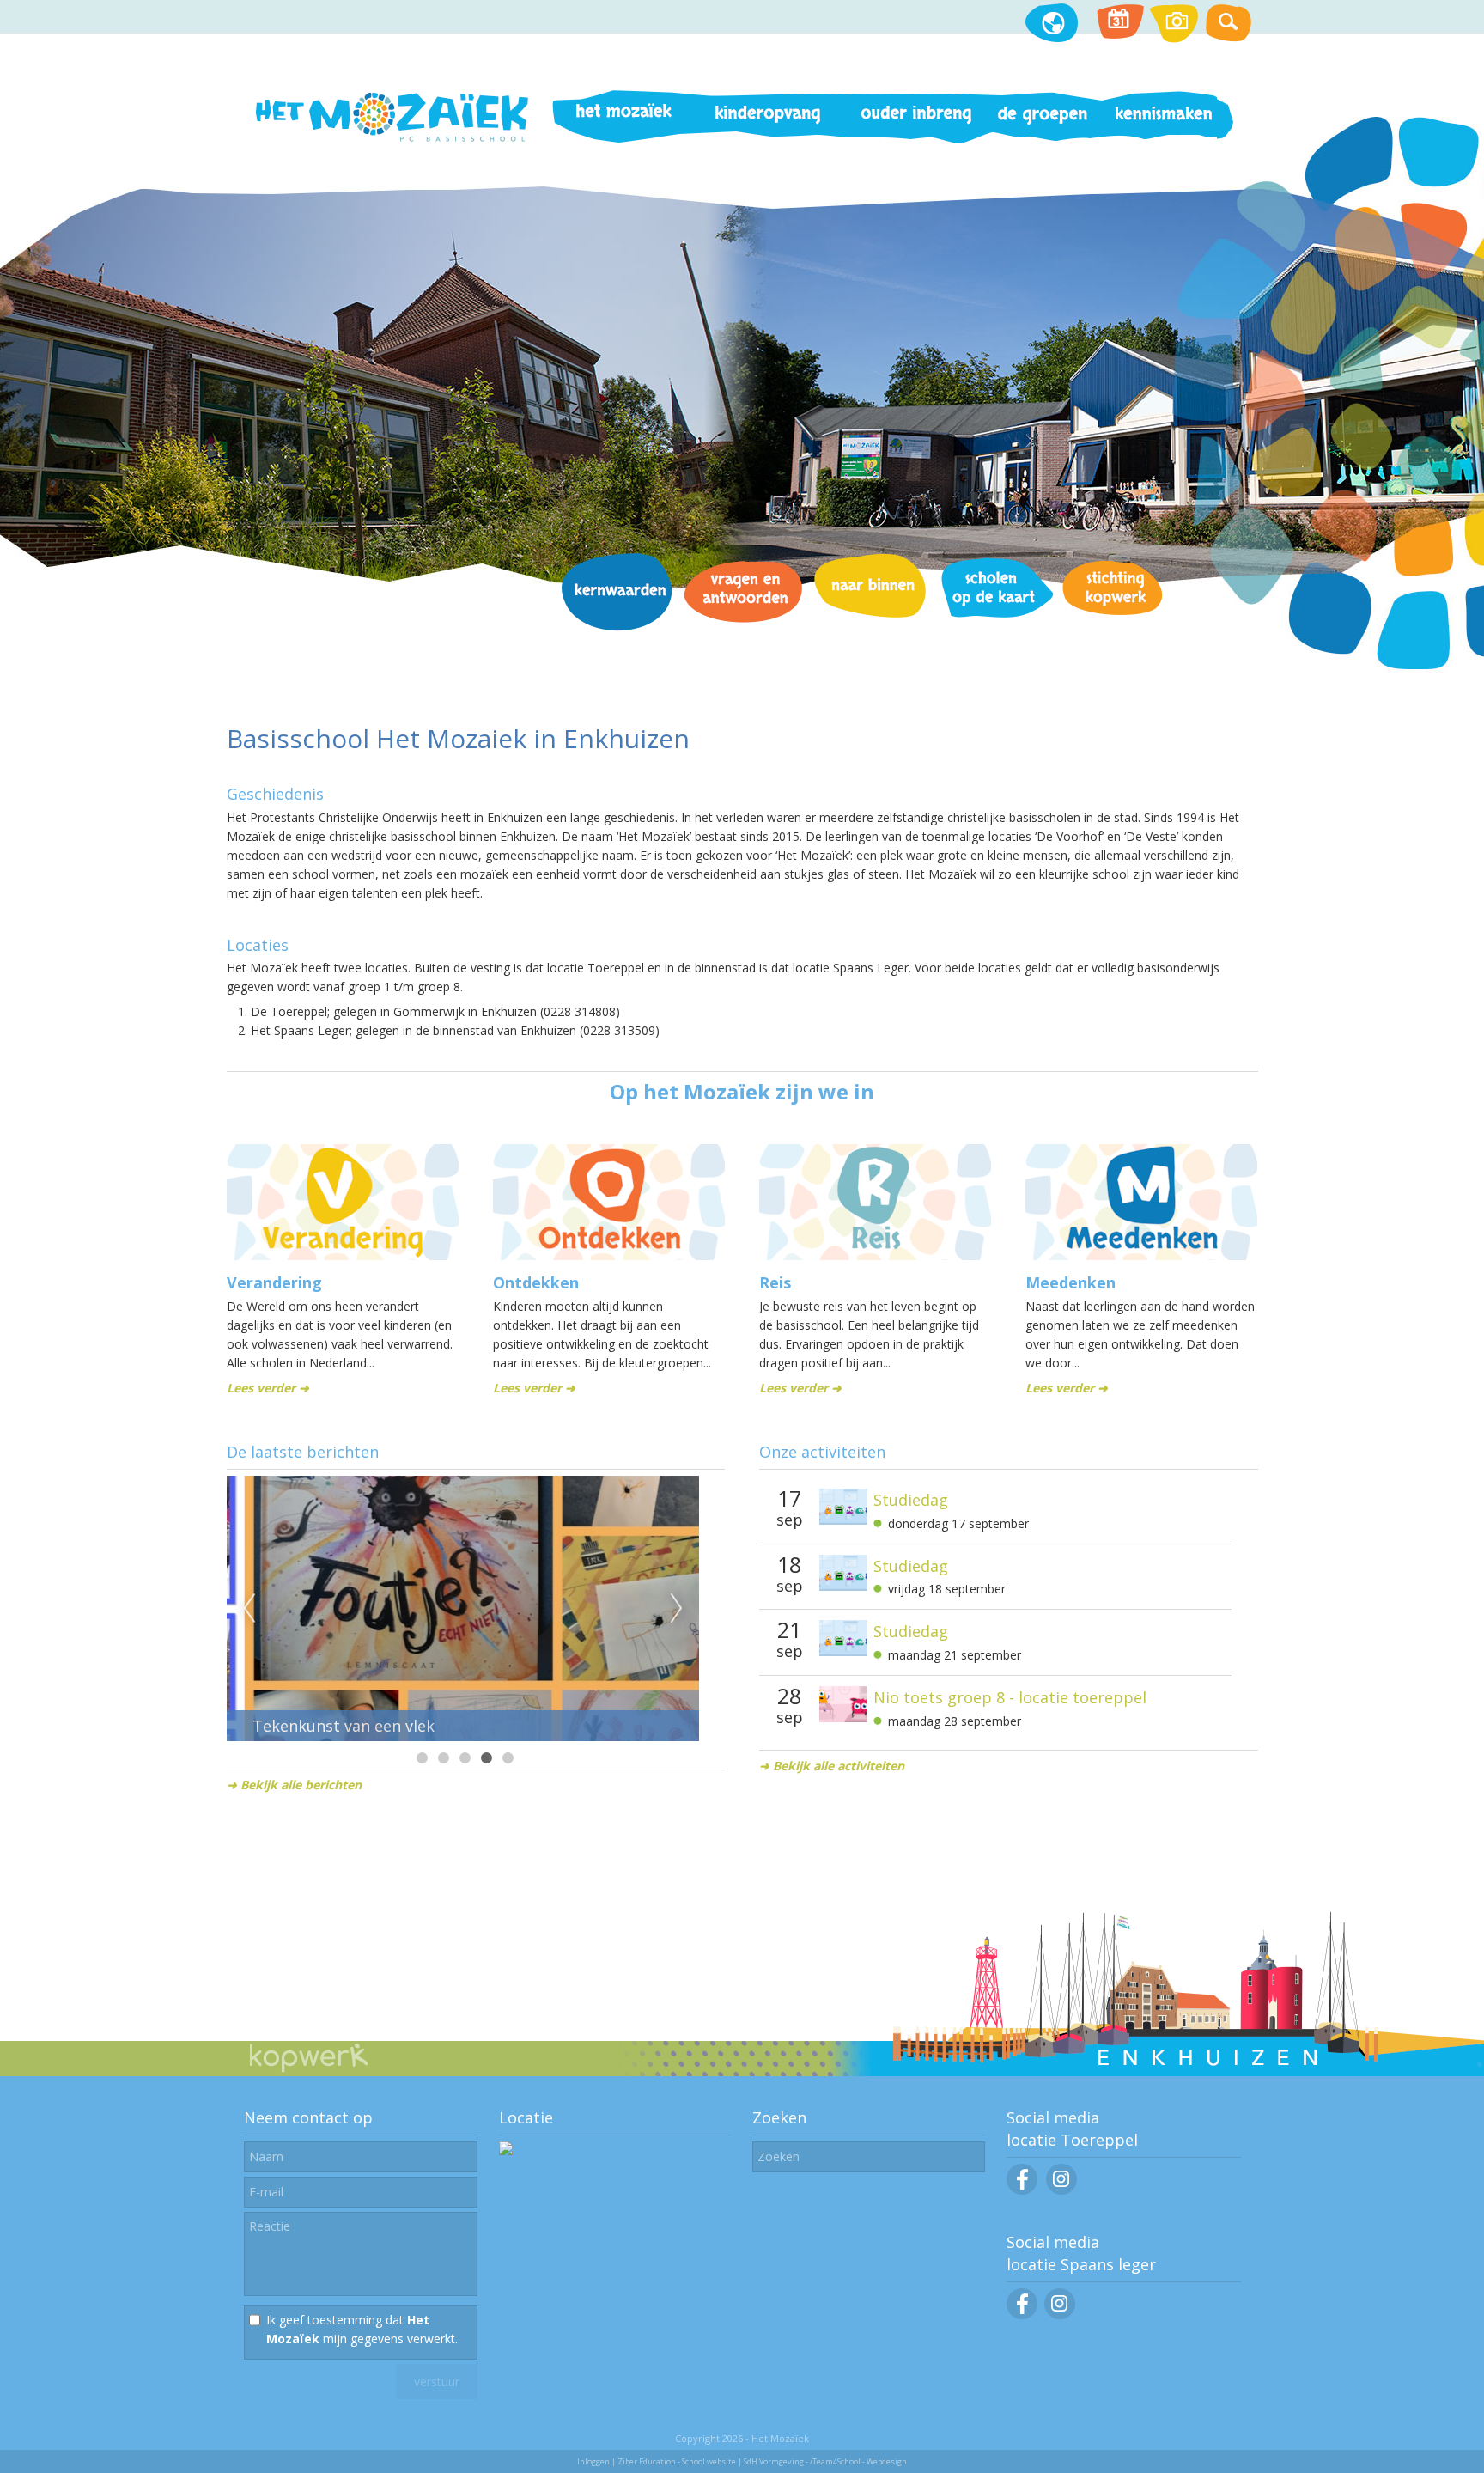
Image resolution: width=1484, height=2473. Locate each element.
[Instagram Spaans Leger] (1060, 2315)
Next (677, 1609)
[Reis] (875, 1255)
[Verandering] (343, 1255)
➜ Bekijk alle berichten (294, 1785)
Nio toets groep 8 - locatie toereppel (1010, 1697)
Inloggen (593, 2461)
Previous (249, 1609)
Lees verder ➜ (268, 1388)
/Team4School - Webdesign (858, 2461)
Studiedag (911, 1500)
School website (709, 2461)
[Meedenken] (1141, 1255)
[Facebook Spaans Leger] (1022, 2315)
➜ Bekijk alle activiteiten (832, 1766)
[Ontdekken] (609, 1255)
